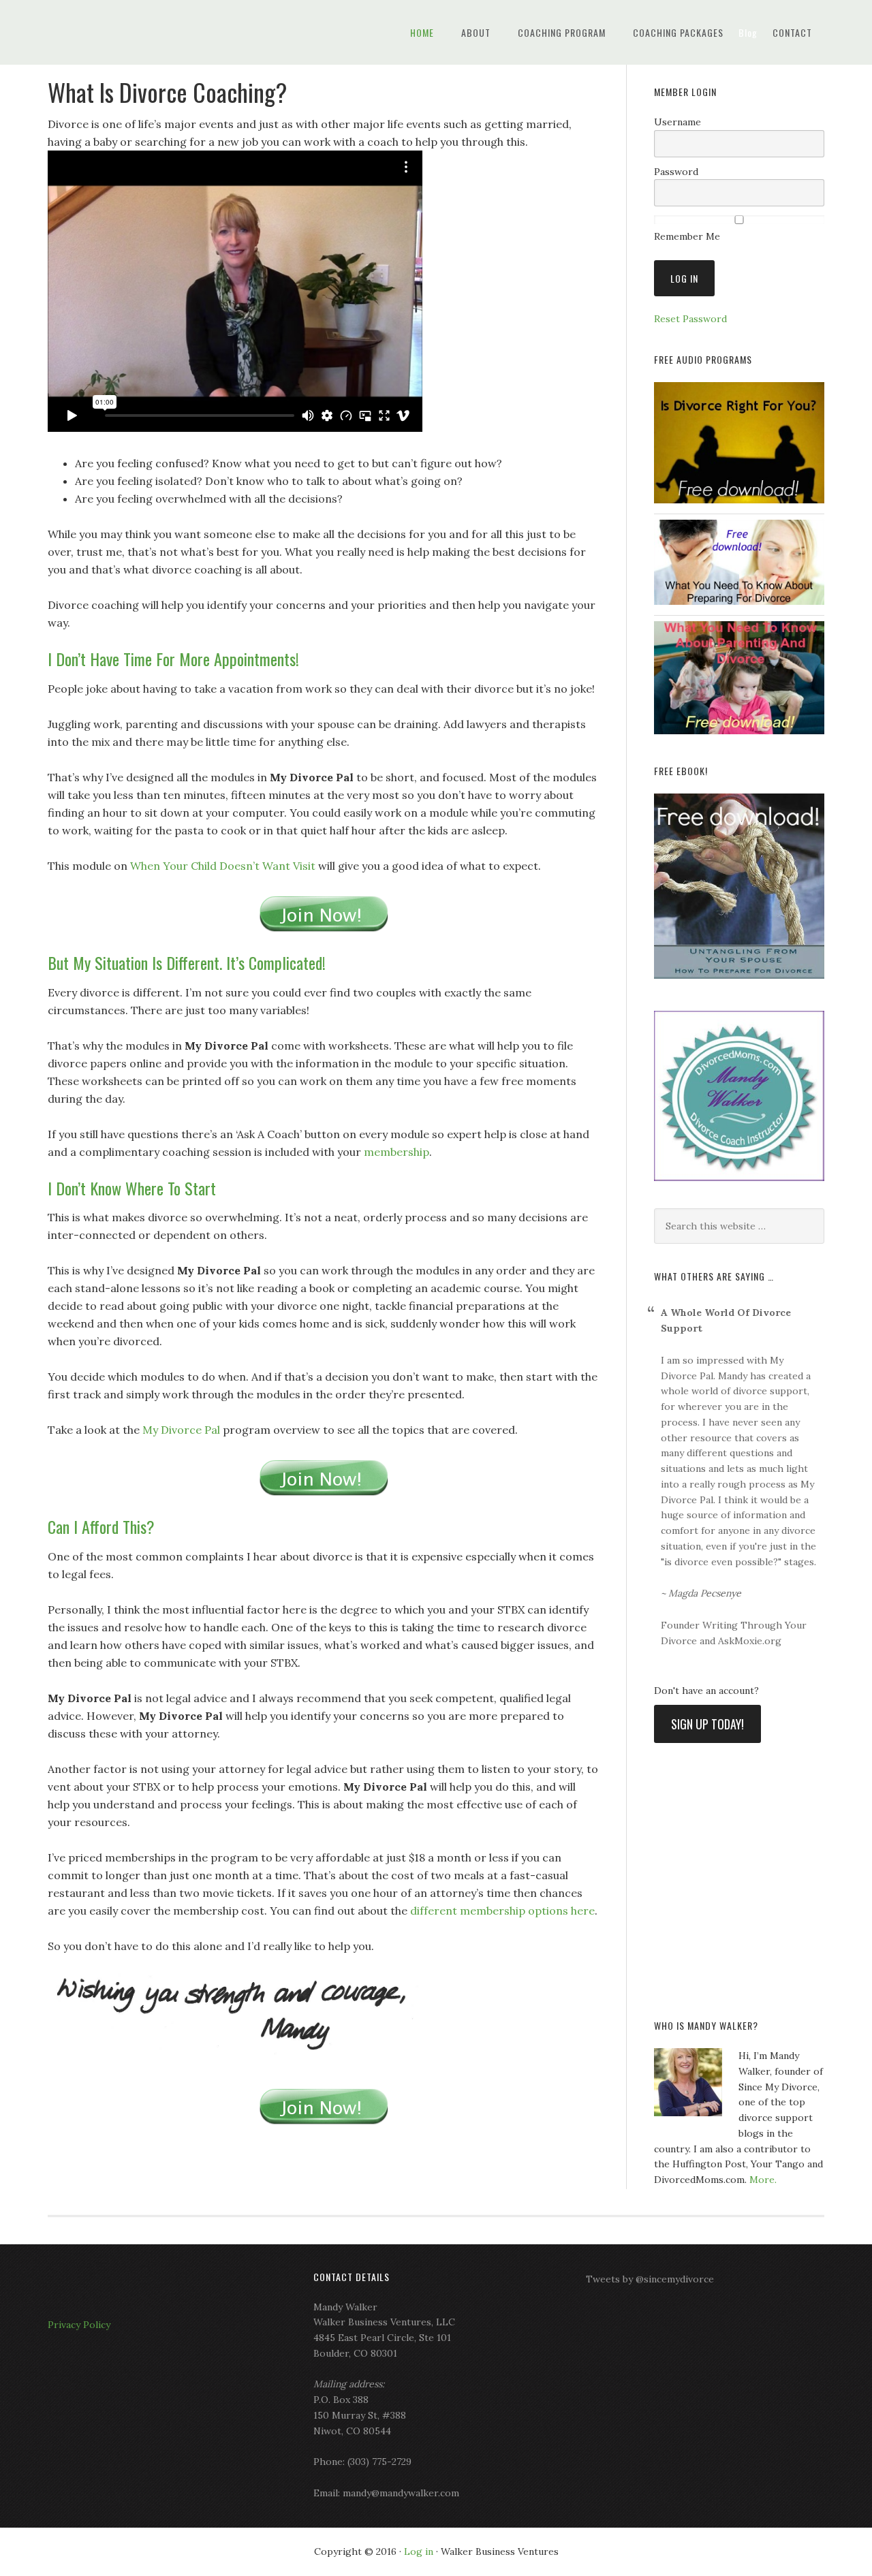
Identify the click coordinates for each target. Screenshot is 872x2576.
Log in (419, 2551)
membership (395, 1152)
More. (763, 2180)
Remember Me (687, 236)
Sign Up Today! (707, 1724)
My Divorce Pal (157, 32)
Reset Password (690, 319)
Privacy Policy (79, 2325)
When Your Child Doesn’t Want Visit (223, 866)
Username (678, 122)
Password (676, 172)
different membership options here (502, 1911)
